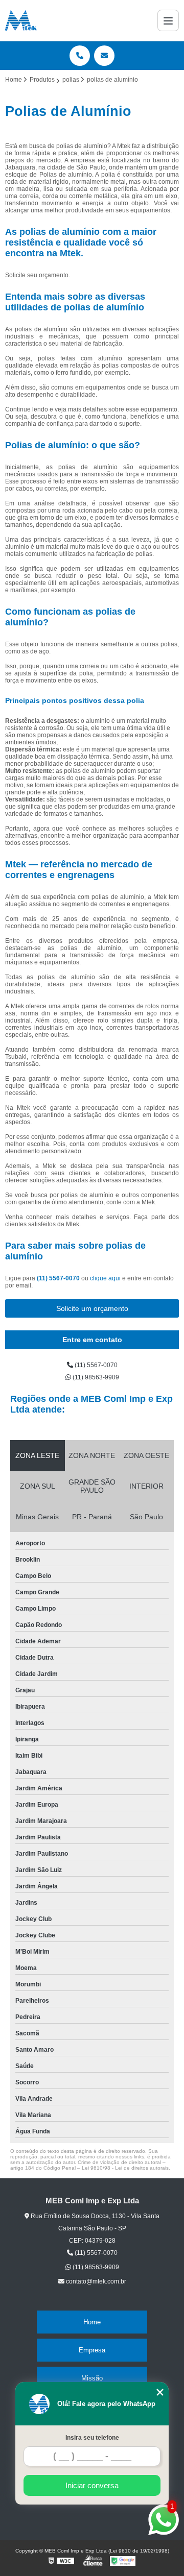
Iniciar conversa (92, 2485)
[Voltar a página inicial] (21, 20)
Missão (92, 2378)
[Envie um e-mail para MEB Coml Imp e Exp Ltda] (104, 56)
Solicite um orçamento (92, 1308)
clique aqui (105, 1278)
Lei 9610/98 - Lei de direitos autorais (125, 2168)
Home (92, 2322)
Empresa (92, 2350)
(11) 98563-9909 (95, 1377)
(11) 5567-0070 (59, 1278)
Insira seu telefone (92, 2438)
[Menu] (168, 20)
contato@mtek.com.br (95, 2281)
